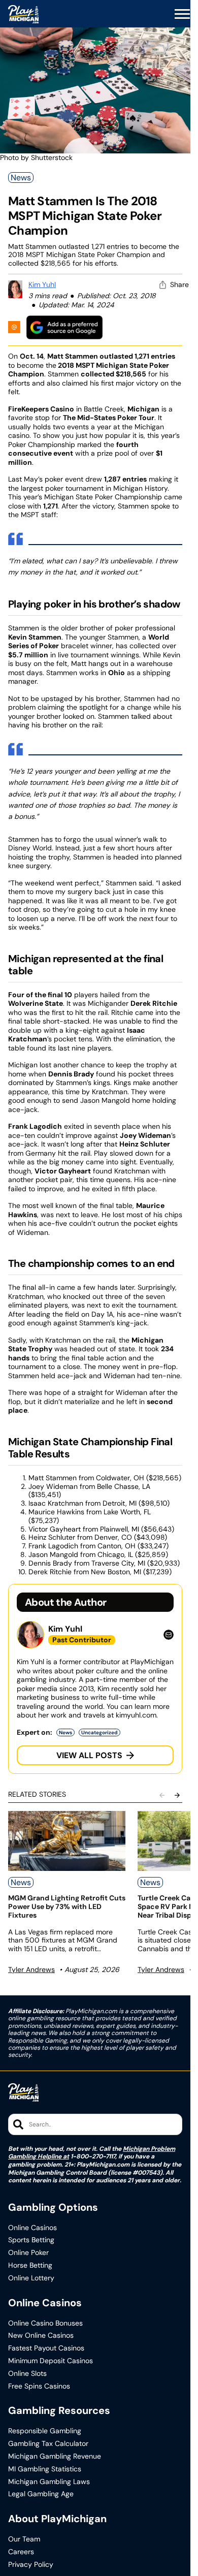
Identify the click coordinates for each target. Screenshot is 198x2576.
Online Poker (28, 2253)
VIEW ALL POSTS (89, 1755)
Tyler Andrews (31, 1969)
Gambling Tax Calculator (48, 2444)
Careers (21, 2552)
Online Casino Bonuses (45, 2323)
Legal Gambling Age (41, 2494)
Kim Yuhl (42, 284)
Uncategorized (100, 1732)
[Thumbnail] (67, 1841)
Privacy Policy (31, 2565)
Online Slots (27, 2374)
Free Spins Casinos (39, 2386)
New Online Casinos (41, 2335)
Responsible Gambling (45, 2431)
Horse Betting (30, 2265)
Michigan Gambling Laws (49, 2482)
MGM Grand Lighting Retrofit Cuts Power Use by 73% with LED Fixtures (67, 1906)
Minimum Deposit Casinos (51, 2361)
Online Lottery (31, 2278)
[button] (182, 14)
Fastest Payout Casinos (46, 2348)
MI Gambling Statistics (45, 2469)
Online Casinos (32, 2228)
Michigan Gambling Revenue (55, 2456)
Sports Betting (31, 2240)
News (21, 178)
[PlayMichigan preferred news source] (64, 327)
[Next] (177, 1795)
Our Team (24, 2539)
